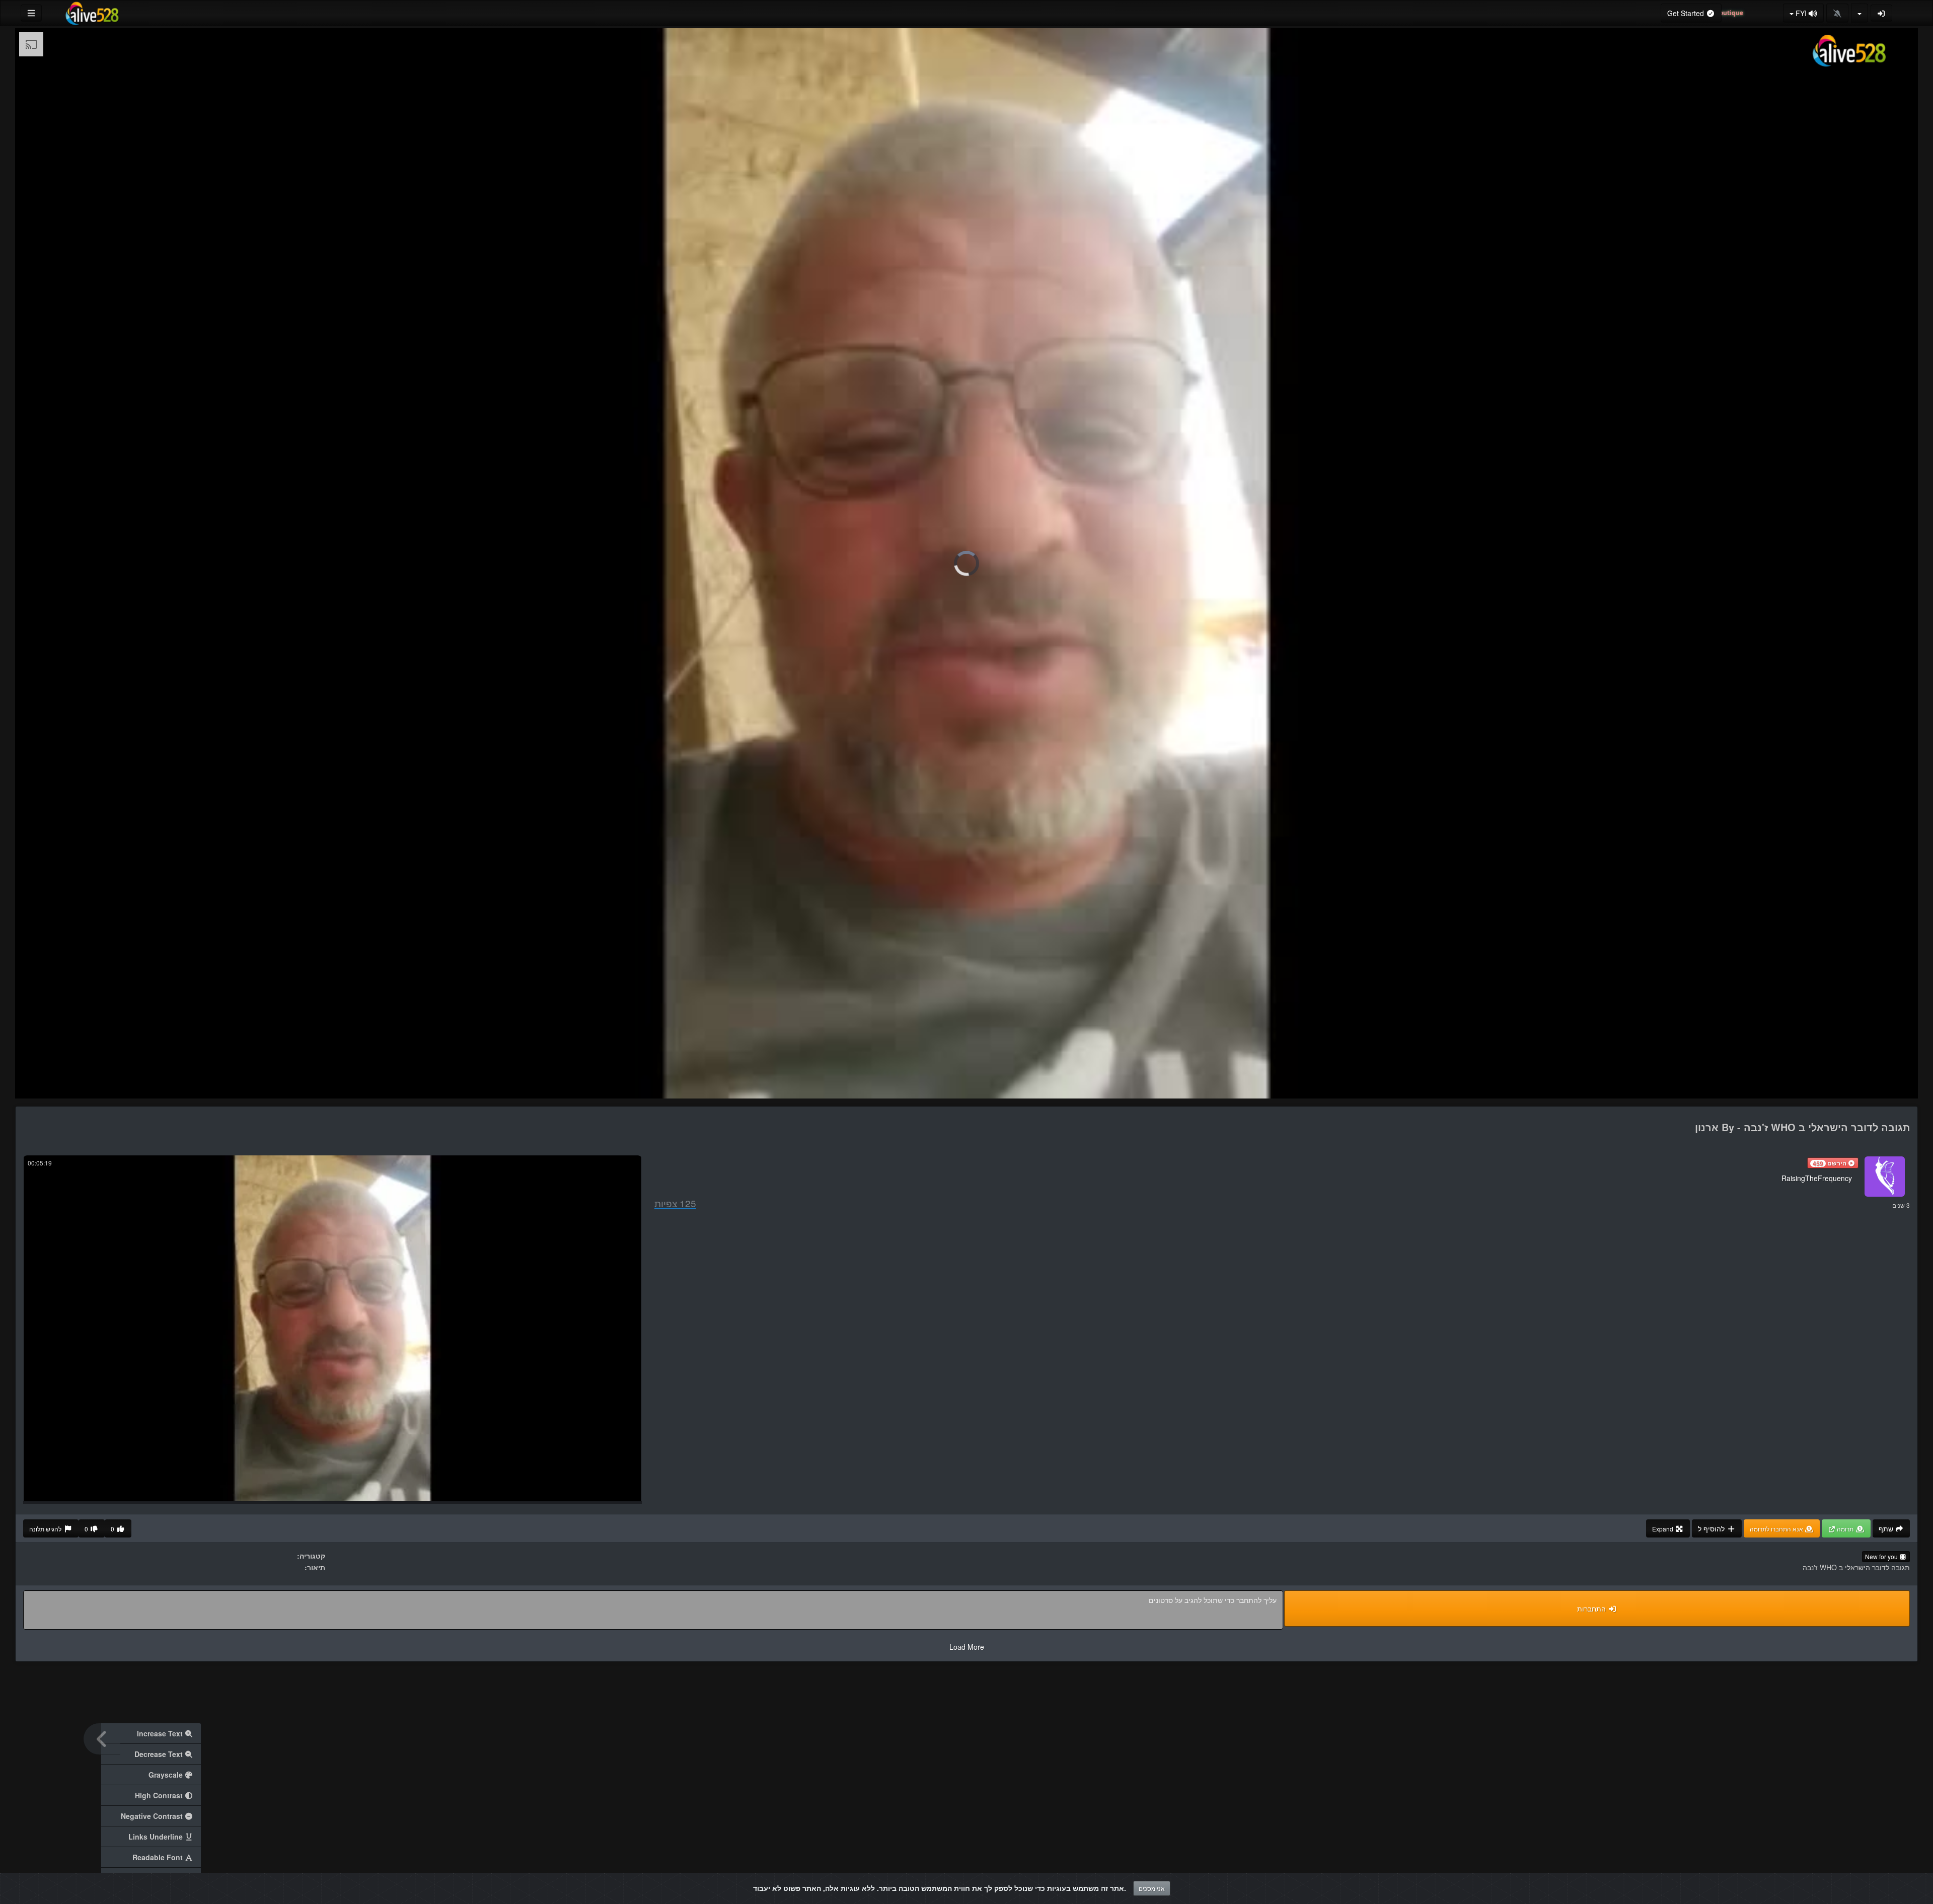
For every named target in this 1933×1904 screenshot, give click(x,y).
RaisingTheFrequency (1817, 1178)
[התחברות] (1882, 13)
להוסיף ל (1712, 1528)
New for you (1882, 1556)
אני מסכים (1152, 1888)
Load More (967, 1647)
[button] (1833, 1163)
